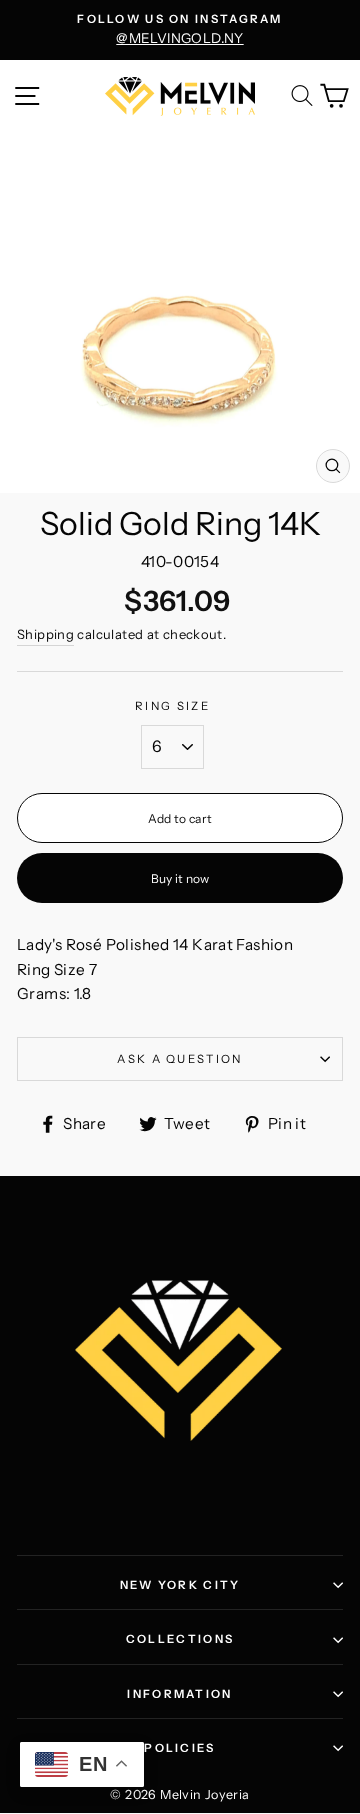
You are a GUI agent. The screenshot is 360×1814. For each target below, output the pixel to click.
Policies (179, 1748)
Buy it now (180, 878)
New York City (180, 1585)
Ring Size (172, 706)
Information (179, 1694)
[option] (180, 30)
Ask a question (179, 1059)
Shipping (45, 634)
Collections (180, 1639)
